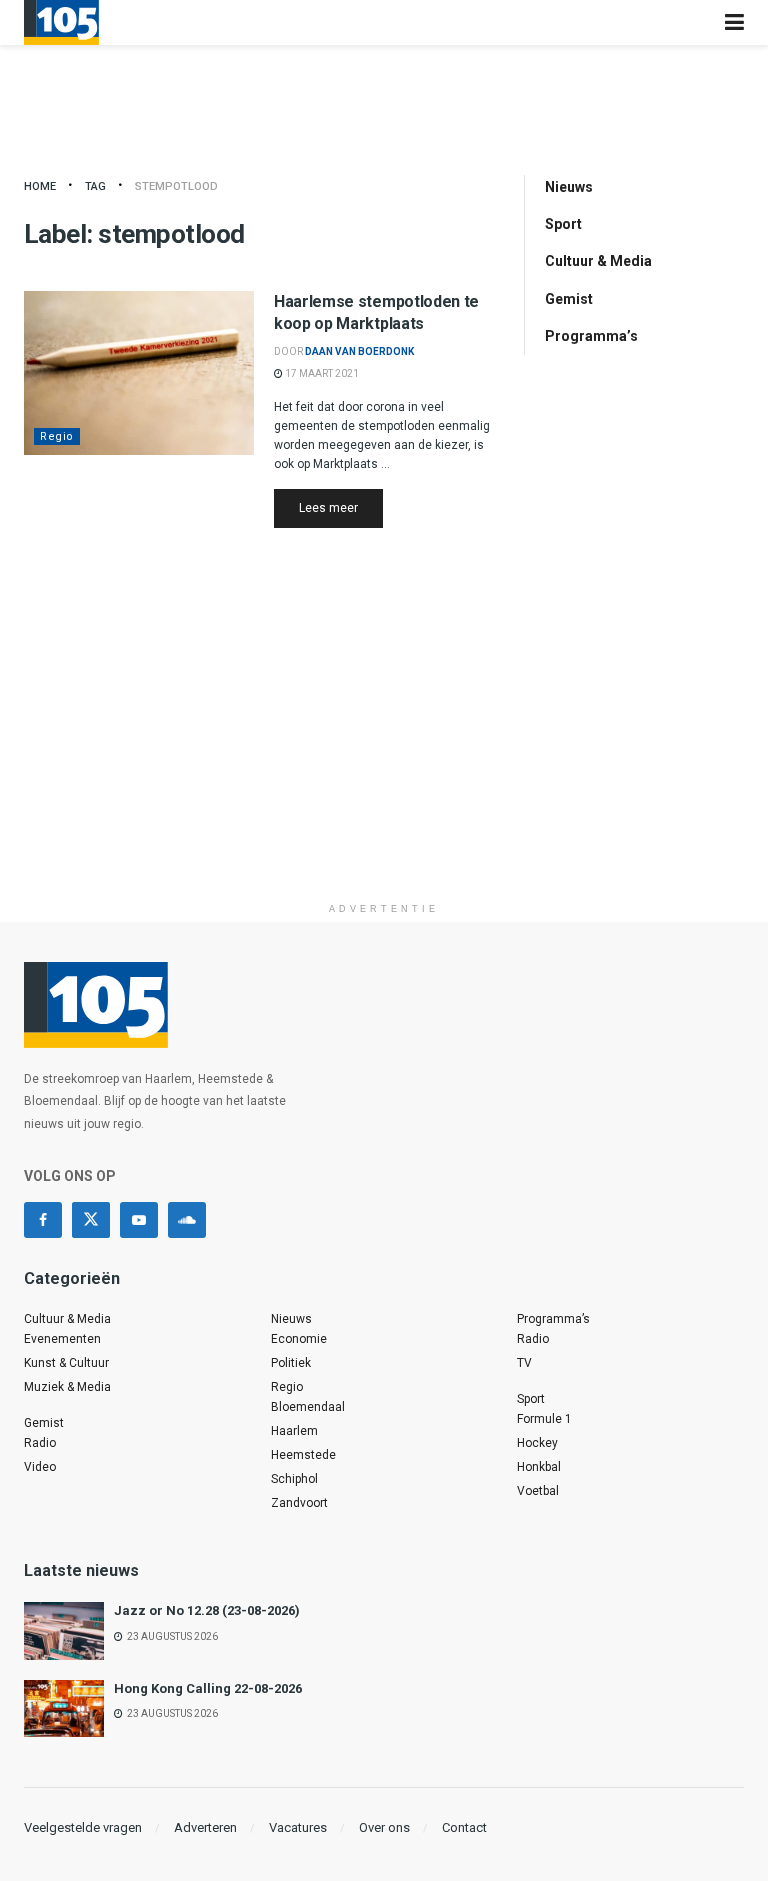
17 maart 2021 (321, 373)
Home (40, 186)
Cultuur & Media (598, 261)
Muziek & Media (67, 1387)
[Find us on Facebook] (43, 1220)
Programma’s (591, 336)
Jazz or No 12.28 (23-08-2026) (207, 1610)
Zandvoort (299, 1503)
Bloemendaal (308, 1407)
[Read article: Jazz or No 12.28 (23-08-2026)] (64, 1630)
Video (40, 1467)
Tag (95, 186)
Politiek (291, 1363)
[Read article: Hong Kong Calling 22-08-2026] (64, 1708)
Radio (40, 1443)
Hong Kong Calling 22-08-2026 (208, 1688)
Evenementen (62, 1339)
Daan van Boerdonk (359, 351)
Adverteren (205, 1827)
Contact (464, 1827)
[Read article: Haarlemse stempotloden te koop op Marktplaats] (139, 373)
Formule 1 (544, 1419)
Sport (563, 224)
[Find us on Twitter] (91, 1220)
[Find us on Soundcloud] (187, 1220)
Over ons (384, 1827)
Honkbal (539, 1467)
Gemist (569, 299)
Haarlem (294, 1431)
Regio (57, 436)
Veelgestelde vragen (83, 1827)
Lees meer (341, 507)
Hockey (537, 1443)
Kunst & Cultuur (66, 1363)
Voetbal (538, 1491)
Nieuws (569, 187)
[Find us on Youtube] (139, 1220)
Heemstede (303, 1455)
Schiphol (294, 1479)
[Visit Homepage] (61, 22)
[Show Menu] (734, 22)
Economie (299, 1339)
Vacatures (298, 1827)
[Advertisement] (384, 753)
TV (524, 1363)
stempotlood (176, 186)
